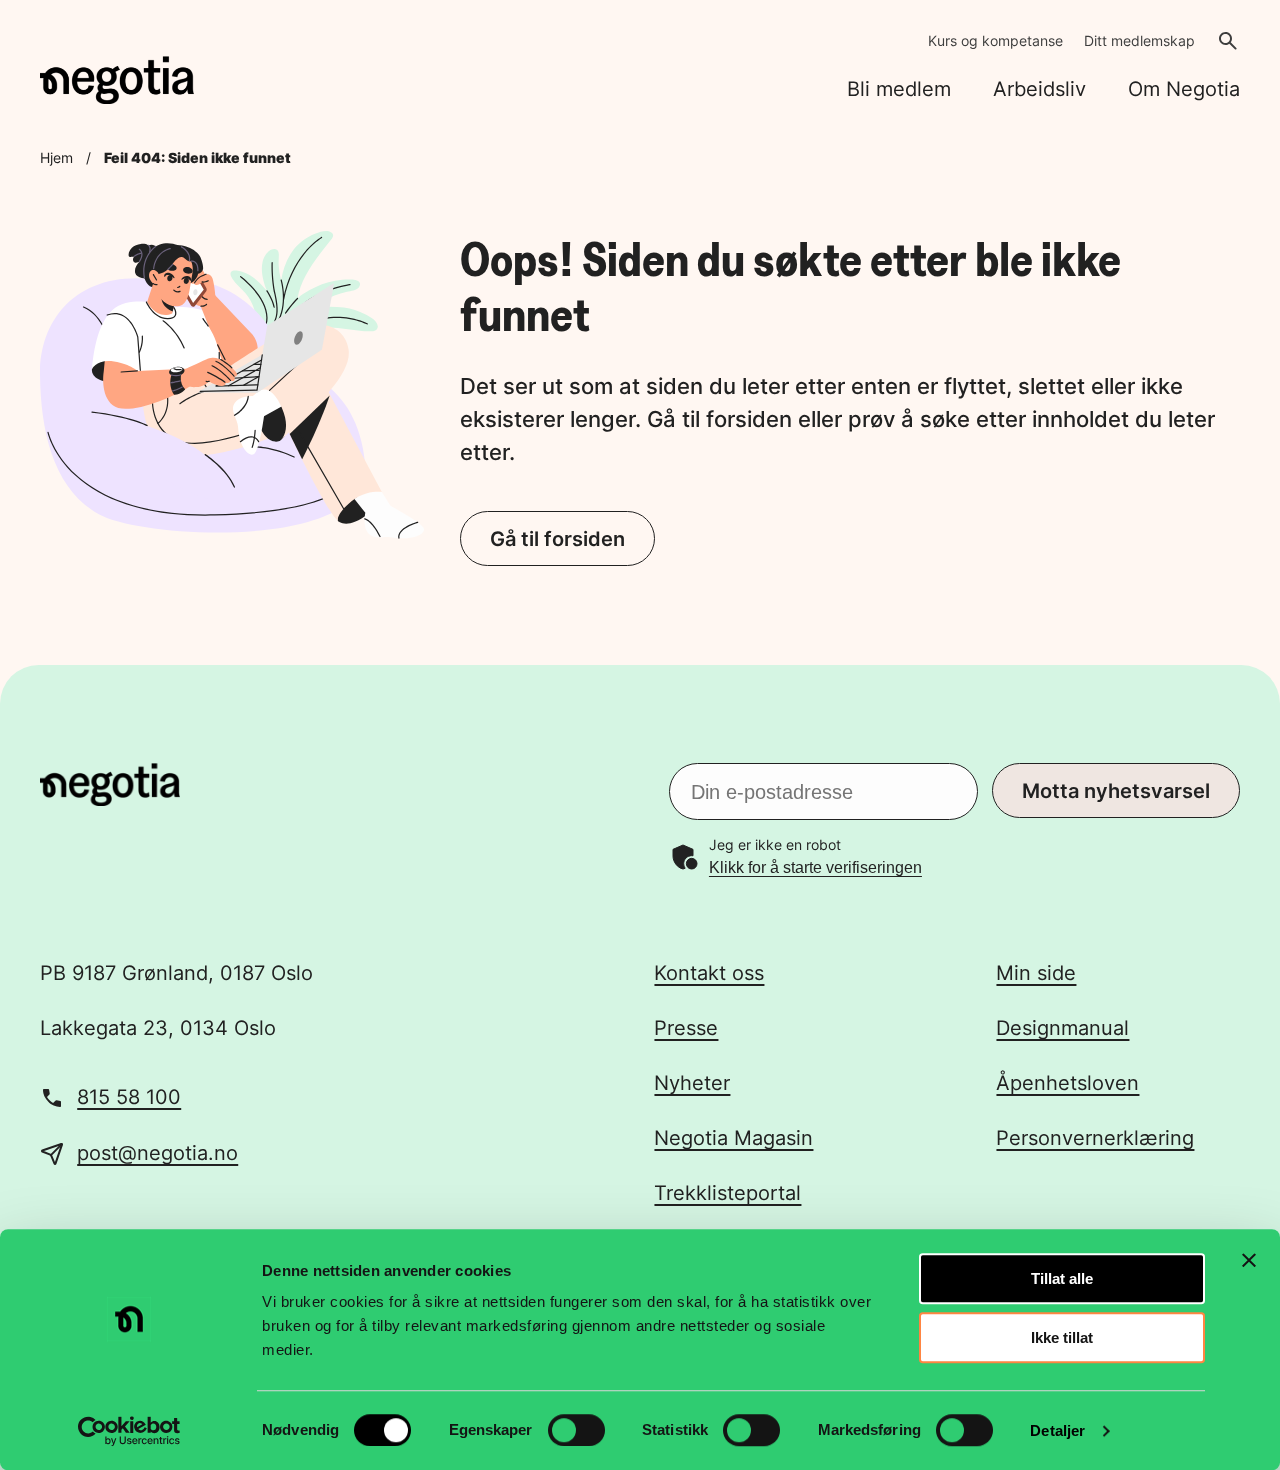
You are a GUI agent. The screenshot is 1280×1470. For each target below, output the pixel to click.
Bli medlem (899, 89)
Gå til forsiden (557, 539)
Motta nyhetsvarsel (1116, 791)
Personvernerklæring (1095, 1138)
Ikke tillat (1062, 1337)
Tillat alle (1062, 1278)
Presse (686, 1028)
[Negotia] (117, 80)
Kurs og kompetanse (995, 40)
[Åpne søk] (1228, 41)
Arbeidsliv (1039, 89)
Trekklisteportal (727, 1193)
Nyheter (692, 1083)
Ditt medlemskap (1139, 40)
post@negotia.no (157, 1153)
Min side (1036, 973)
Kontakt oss (709, 973)
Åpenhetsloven (1067, 1083)
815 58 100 (129, 1097)
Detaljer (1057, 1430)
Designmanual (1062, 1028)
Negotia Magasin (733, 1138)
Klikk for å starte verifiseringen (815, 867)
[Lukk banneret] (1249, 1260)
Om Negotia (1184, 89)
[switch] (576, 1430)
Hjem (56, 157)
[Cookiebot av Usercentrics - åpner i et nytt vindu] (129, 1431)
